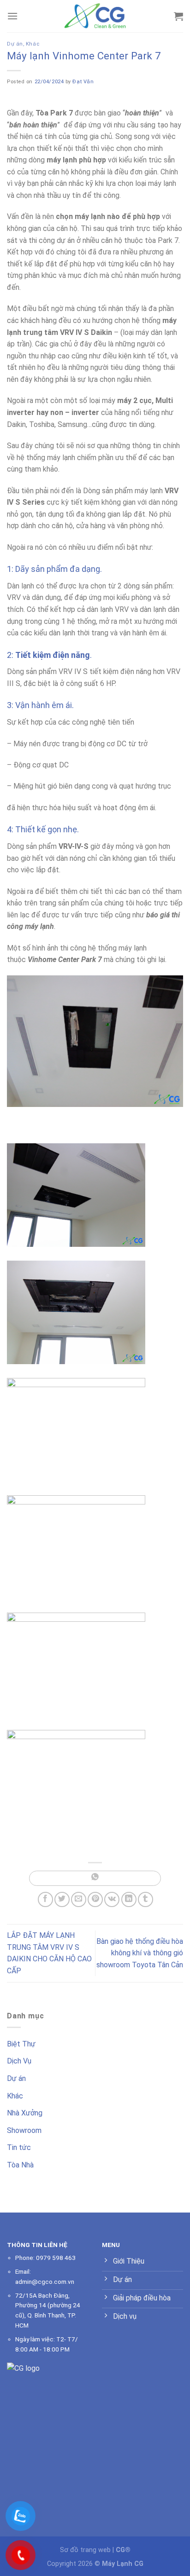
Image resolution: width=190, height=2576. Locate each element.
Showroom (24, 2130)
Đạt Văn (83, 82)
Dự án (15, 44)
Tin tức (19, 2147)
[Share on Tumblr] (145, 1899)
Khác (33, 44)
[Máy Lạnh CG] (95, 16)
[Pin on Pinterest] (95, 1899)
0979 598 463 (56, 2258)
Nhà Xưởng (25, 2113)
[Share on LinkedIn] (129, 1899)
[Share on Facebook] (45, 1899)
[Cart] (178, 16)
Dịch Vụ (19, 2061)
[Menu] (12, 16)
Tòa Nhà (20, 2165)
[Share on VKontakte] (112, 1899)
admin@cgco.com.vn (45, 2282)
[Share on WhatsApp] (95, 1878)
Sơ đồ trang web (85, 2550)
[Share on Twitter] (62, 1899)
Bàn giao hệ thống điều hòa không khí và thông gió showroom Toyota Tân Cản (140, 1953)
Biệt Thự (21, 2044)
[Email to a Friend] (79, 1899)
